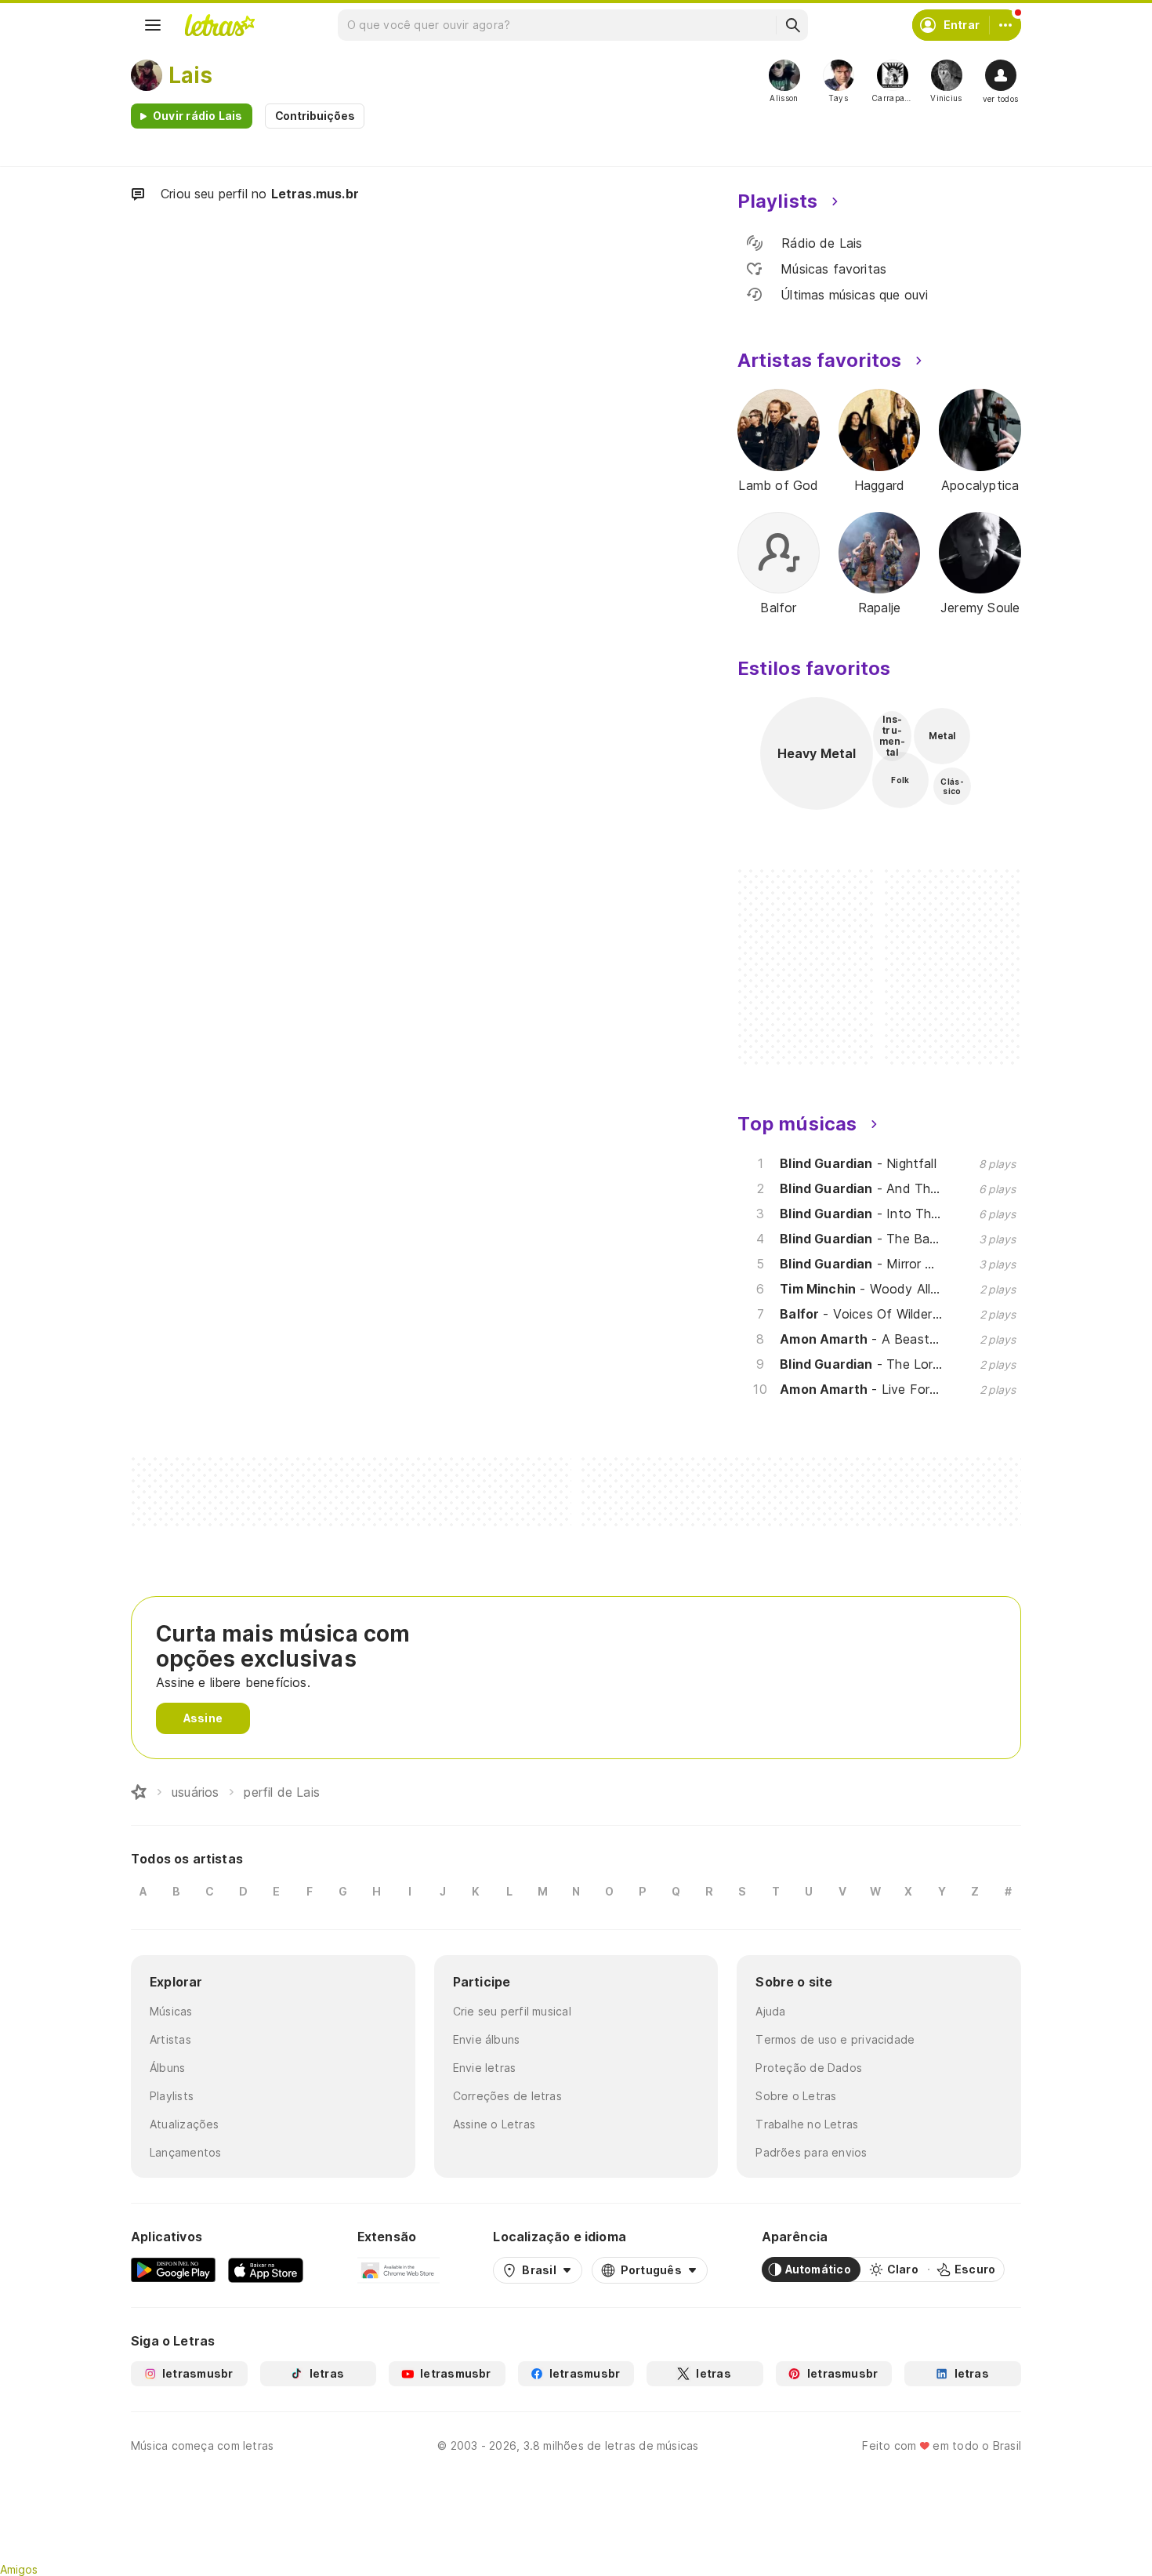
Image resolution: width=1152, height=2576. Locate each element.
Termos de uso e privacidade (835, 2039)
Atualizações (185, 2124)
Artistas (170, 2039)
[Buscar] (792, 25)
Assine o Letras (494, 2124)
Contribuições (315, 116)
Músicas (171, 2011)
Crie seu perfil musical (512, 2011)
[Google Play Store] (173, 2269)
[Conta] (1005, 25)
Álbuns (167, 2068)
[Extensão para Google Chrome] (398, 2269)
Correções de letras (507, 2096)
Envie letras (485, 2068)
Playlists (172, 2096)
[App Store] (266, 2269)
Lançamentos (185, 2152)
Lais (190, 75)
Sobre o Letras (796, 2096)
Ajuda (770, 2011)
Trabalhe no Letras (807, 2124)
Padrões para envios (811, 2152)
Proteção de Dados (809, 2068)
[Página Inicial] (139, 1792)
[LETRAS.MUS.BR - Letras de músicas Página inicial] (219, 25)
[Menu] (153, 25)
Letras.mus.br (315, 194)
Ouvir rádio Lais (198, 116)
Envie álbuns (487, 2039)
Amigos (19, 2569)
